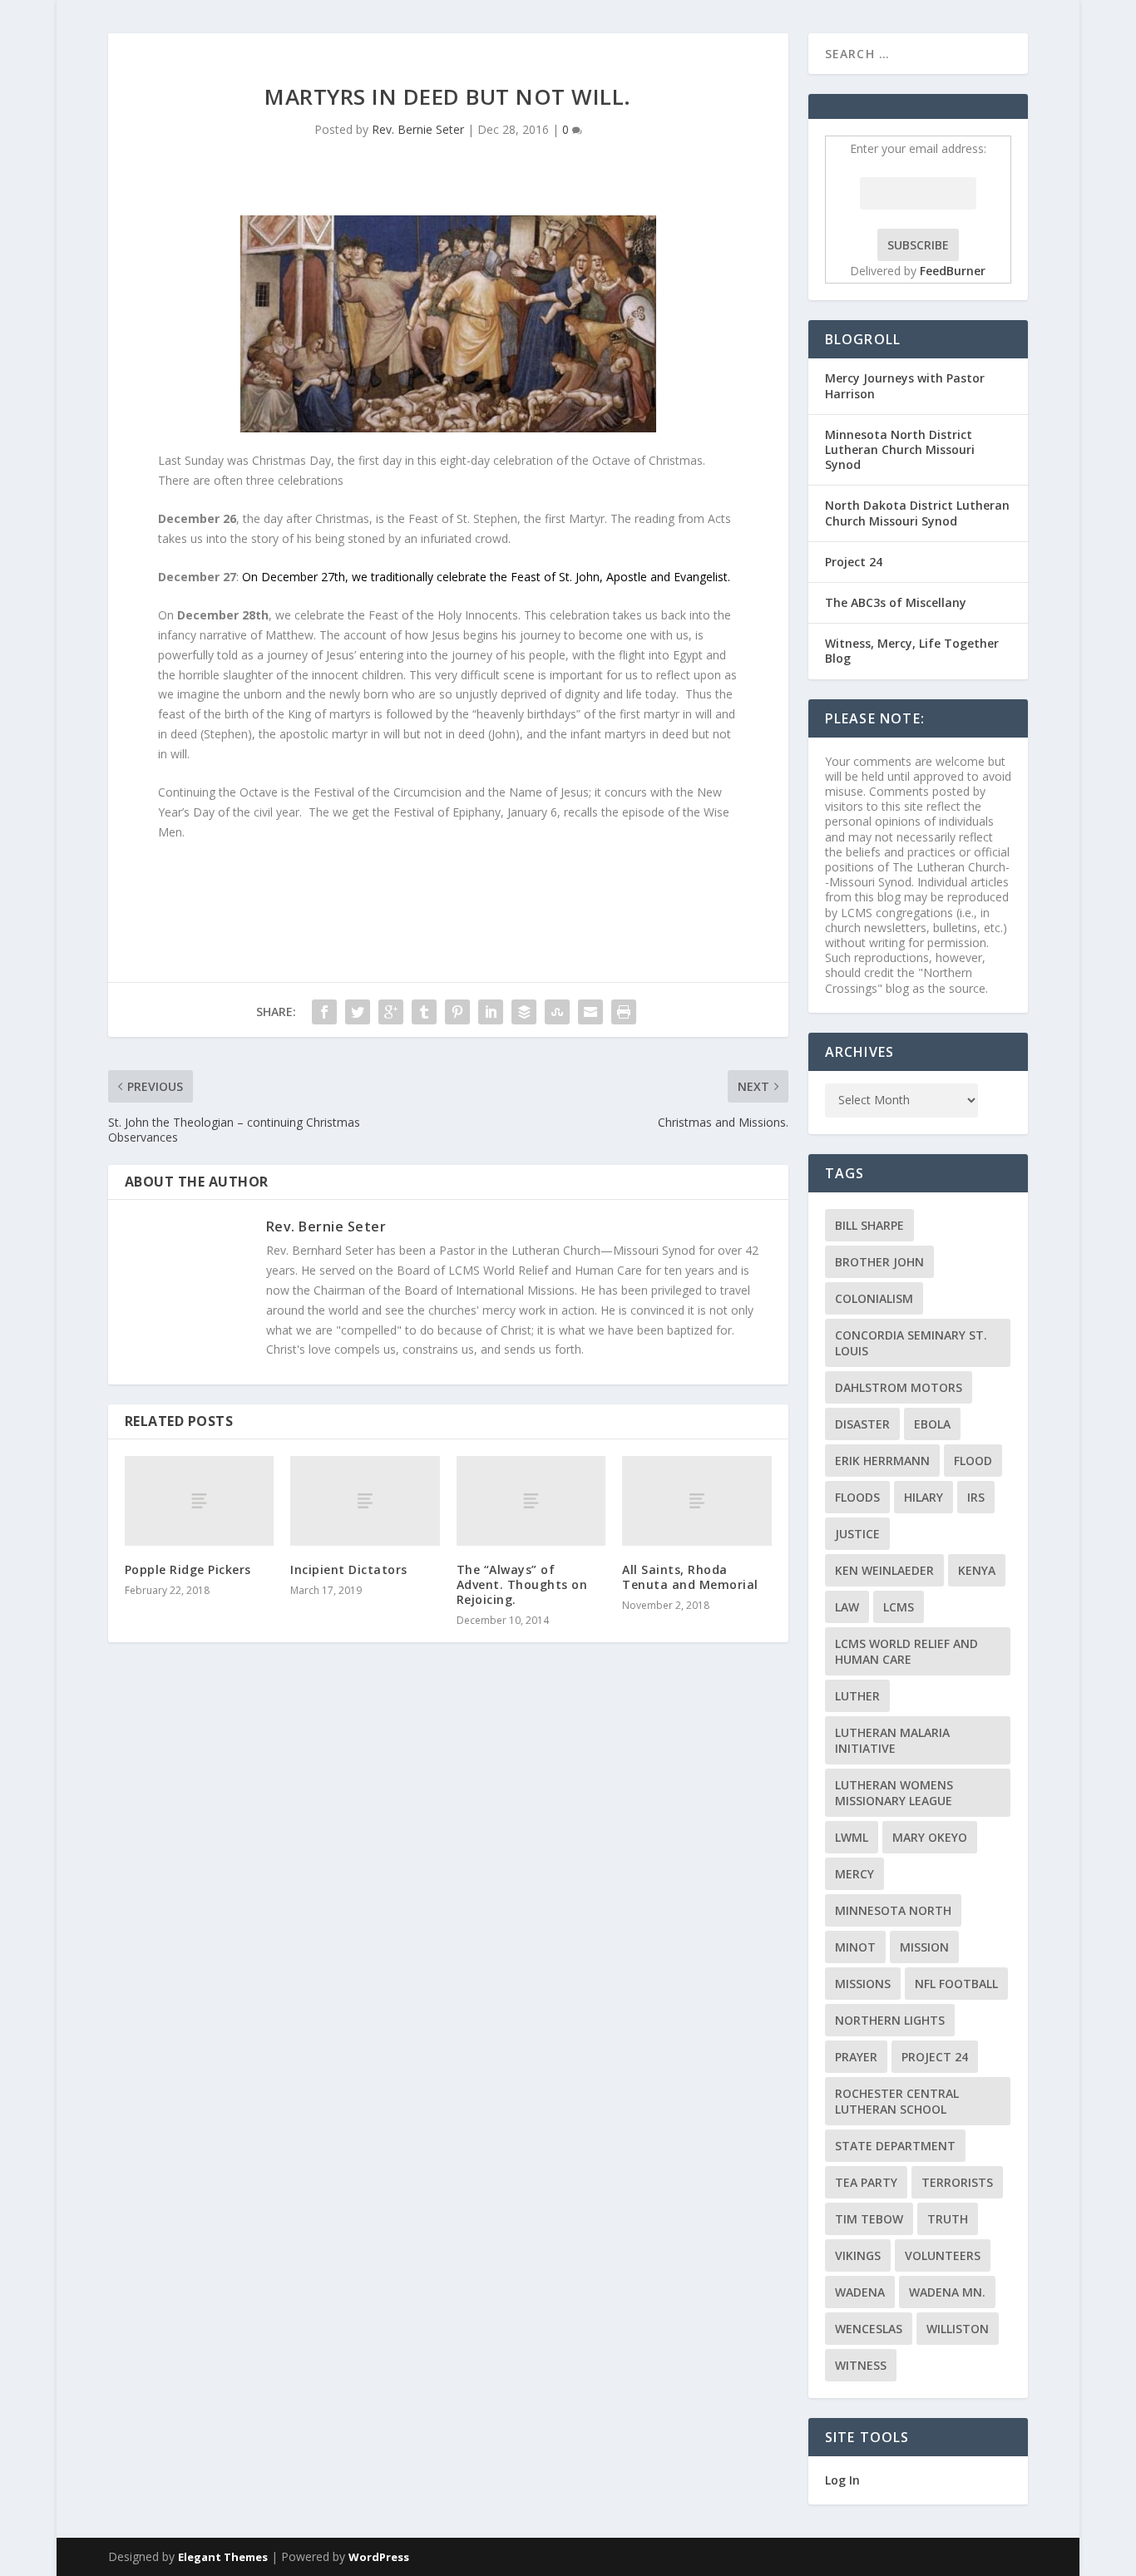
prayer (856, 2057)
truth (948, 2219)
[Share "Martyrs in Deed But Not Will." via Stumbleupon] (557, 1012)
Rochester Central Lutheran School (897, 2101)
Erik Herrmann (882, 1461)
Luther (857, 1696)
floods (857, 1497)
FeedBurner (953, 271)
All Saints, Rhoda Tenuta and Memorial (690, 1577)
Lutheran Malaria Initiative (892, 1740)
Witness (861, 2365)
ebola (932, 1424)
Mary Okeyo (930, 1837)
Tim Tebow (869, 2219)
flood (973, 1461)
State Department (895, 2146)
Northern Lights (890, 2020)
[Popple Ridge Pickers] (199, 1501)
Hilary (924, 1497)
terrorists (957, 2182)
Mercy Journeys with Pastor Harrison (905, 385)
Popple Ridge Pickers (188, 1569)
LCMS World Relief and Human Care (906, 1651)
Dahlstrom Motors (899, 1387)
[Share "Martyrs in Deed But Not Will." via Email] (590, 1012)
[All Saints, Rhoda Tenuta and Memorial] (696, 1501)
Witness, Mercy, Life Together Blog (912, 651)
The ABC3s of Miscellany (896, 602)
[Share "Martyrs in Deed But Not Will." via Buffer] (524, 1012)
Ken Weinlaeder (884, 1570)
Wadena (860, 2292)
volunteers (943, 2255)
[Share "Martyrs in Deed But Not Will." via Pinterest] (457, 1012)
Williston (958, 2329)
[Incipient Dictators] (365, 1501)
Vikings (858, 2255)
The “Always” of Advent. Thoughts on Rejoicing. (522, 1584)
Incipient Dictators (349, 1569)
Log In (842, 2480)
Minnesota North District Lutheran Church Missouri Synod (900, 449)
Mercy (854, 1874)
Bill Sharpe (869, 1225)
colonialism (874, 1298)
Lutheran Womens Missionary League (894, 1793)
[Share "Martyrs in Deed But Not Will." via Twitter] (358, 1012)
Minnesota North (893, 1910)
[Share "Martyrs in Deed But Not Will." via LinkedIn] (491, 1012)
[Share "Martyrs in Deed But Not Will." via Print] (624, 1012)
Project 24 (854, 562)
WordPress (379, 2557)
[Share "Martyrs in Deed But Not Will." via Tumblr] (424, 1012)
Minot (855, 1947)
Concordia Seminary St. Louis (911, 1343)
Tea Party (866, 2182)
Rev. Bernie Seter (418, 129)
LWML (852, 1837)
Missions (863, 1984)
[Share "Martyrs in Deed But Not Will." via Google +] (391, 1012)
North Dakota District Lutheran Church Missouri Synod (917, 513)
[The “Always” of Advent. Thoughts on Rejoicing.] (531, 1501)
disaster (862, 1424)
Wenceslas (869, 2329)
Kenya (977, 1570)
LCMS (899, 1607)
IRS (976, 1497)
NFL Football (956, 1984)
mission (924, 1947)
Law (847, 1607)
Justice (857, 1534)
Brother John (879, 1262)
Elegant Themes (223, 2557)
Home (1008, 53)
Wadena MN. (947, 2292)
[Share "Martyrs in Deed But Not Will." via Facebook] (324, 1012)
